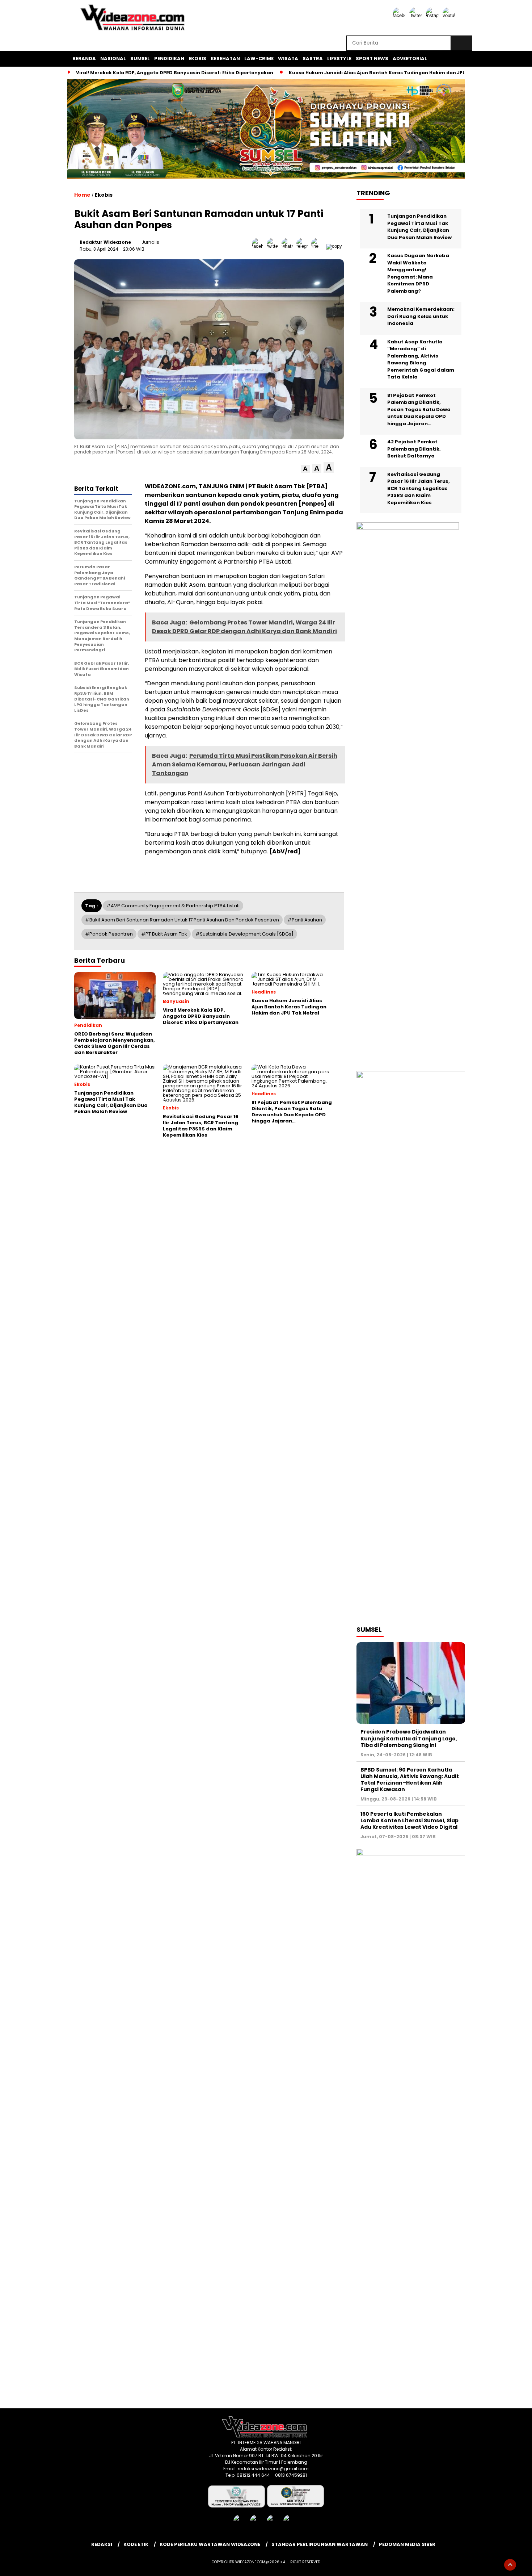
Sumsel (140, 58)
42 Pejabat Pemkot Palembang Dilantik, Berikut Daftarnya (414, 449)
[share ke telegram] (304, 246)
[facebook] (400, 15)
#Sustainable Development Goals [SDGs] (244, 934)
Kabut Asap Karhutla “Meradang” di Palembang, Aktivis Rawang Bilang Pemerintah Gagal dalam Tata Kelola (421, 359)
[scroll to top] (510, 2565)
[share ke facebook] (259, 246)
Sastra (313, 58)
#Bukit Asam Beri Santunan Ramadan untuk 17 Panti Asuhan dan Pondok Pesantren (182, 920)
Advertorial (410, 58)
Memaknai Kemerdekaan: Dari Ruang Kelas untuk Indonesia (421, 316)
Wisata (288, 58)
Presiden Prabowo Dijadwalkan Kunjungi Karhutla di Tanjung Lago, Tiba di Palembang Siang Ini (409, 1738)
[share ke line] (319, 246)
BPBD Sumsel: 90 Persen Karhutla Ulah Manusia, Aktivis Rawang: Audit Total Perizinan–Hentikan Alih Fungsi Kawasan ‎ (410, 1780)
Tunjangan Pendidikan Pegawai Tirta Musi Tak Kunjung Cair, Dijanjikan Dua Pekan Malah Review (419, 227)
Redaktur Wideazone (105, 242)
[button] (305, 469)
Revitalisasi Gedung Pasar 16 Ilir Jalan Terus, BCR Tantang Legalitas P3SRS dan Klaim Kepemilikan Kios (419, 488)
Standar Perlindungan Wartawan (320, 2544)
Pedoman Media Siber (407, 2544)
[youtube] (450, 15)
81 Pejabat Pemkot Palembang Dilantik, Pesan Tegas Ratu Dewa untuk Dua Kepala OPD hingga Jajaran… (419, 409)
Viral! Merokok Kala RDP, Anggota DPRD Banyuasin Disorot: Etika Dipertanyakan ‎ (175, 73)
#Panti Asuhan (305, 920)
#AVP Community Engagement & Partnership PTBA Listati (173, 906)
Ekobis (197, 58)
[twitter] (417, 15)
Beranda (84, 58)
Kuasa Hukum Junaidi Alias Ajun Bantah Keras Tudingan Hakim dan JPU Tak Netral (391, 73)
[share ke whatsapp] (289, 246)
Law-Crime (259, 58)
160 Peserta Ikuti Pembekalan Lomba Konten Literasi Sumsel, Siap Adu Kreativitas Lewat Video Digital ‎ (409, 1820)
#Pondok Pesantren (109, 934)
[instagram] (434, 15)
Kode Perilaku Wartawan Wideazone (210, 2544)
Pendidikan (169, 58)
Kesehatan (225, 58)
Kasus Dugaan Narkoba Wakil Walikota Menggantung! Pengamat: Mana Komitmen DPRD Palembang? (418, 273)
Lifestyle (339, 58)
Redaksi (102, 2544)
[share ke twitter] (274, 246)
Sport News (372, 58)
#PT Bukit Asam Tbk (164, 934)
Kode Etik (136, 2544)
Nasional (113, 58)
